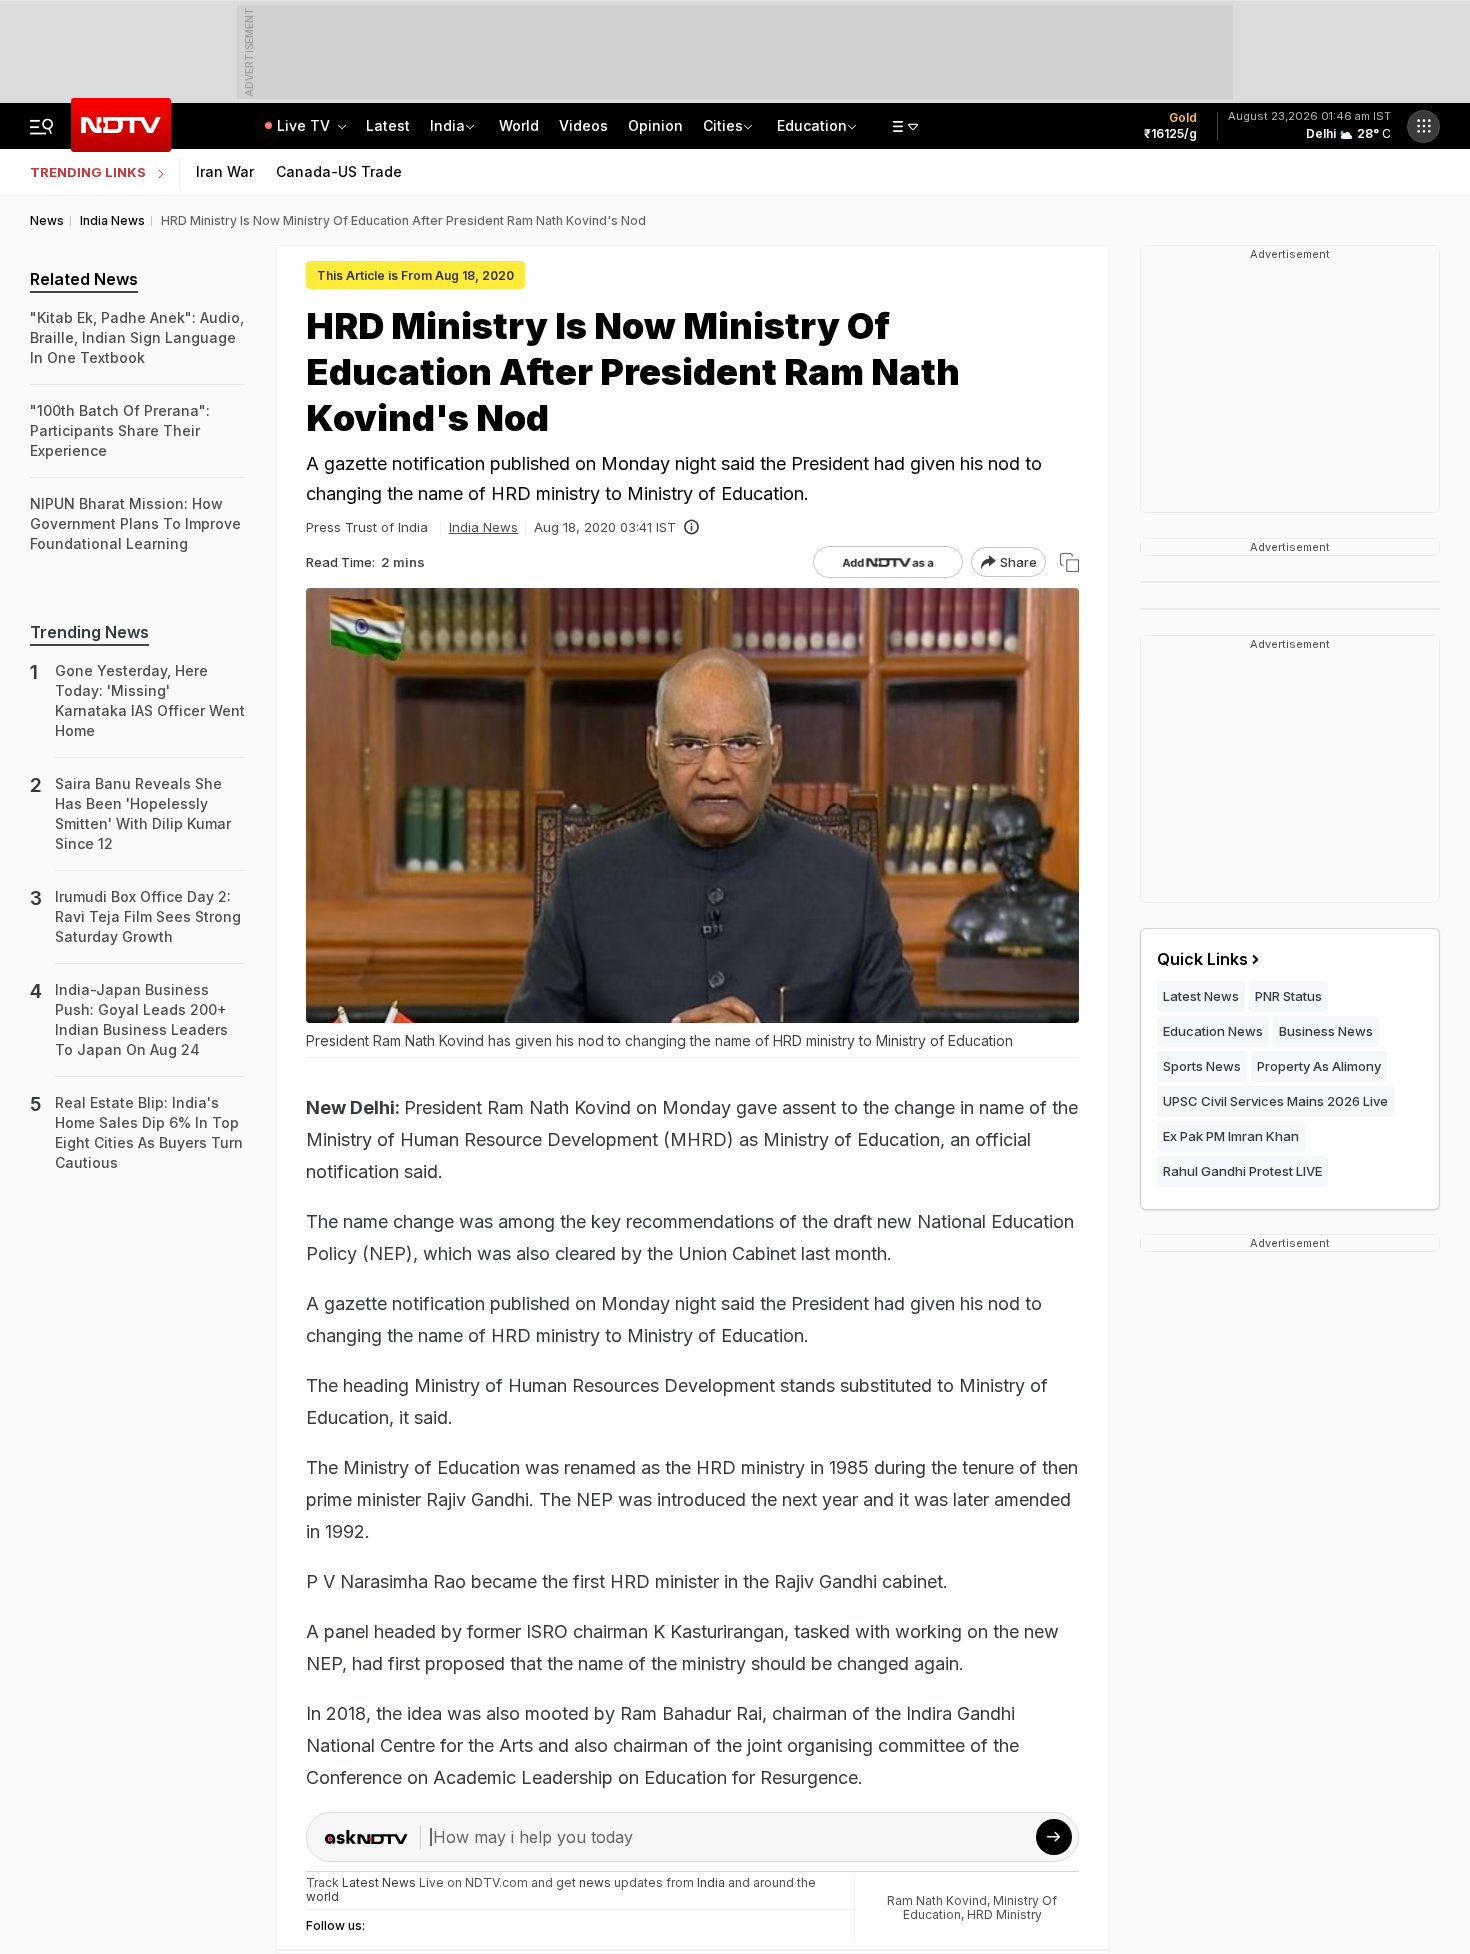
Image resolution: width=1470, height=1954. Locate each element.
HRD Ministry (1004, 1914)
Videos (583, 125)
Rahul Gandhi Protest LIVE (1242, 1171)
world (322, 1896)
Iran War (225, 171)
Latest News (1201, 996)
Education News (1213, 1031)
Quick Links (1202, 959)
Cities (723, 125)
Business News (1326, 1031)
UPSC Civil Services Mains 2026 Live (1275, 1101)
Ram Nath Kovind (937, 1900)
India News (483, 527)
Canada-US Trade (339, 171)
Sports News (1202, 1066)
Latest (388, 125)
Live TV (305, 125)
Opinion (655, 125)
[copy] (1069, 562)
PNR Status (1288, 996)
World (519, 125)
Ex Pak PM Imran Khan (1231, 1136)
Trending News (89, 632)
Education (812, 125)
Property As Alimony (1319, 1066)
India (447, 125)
